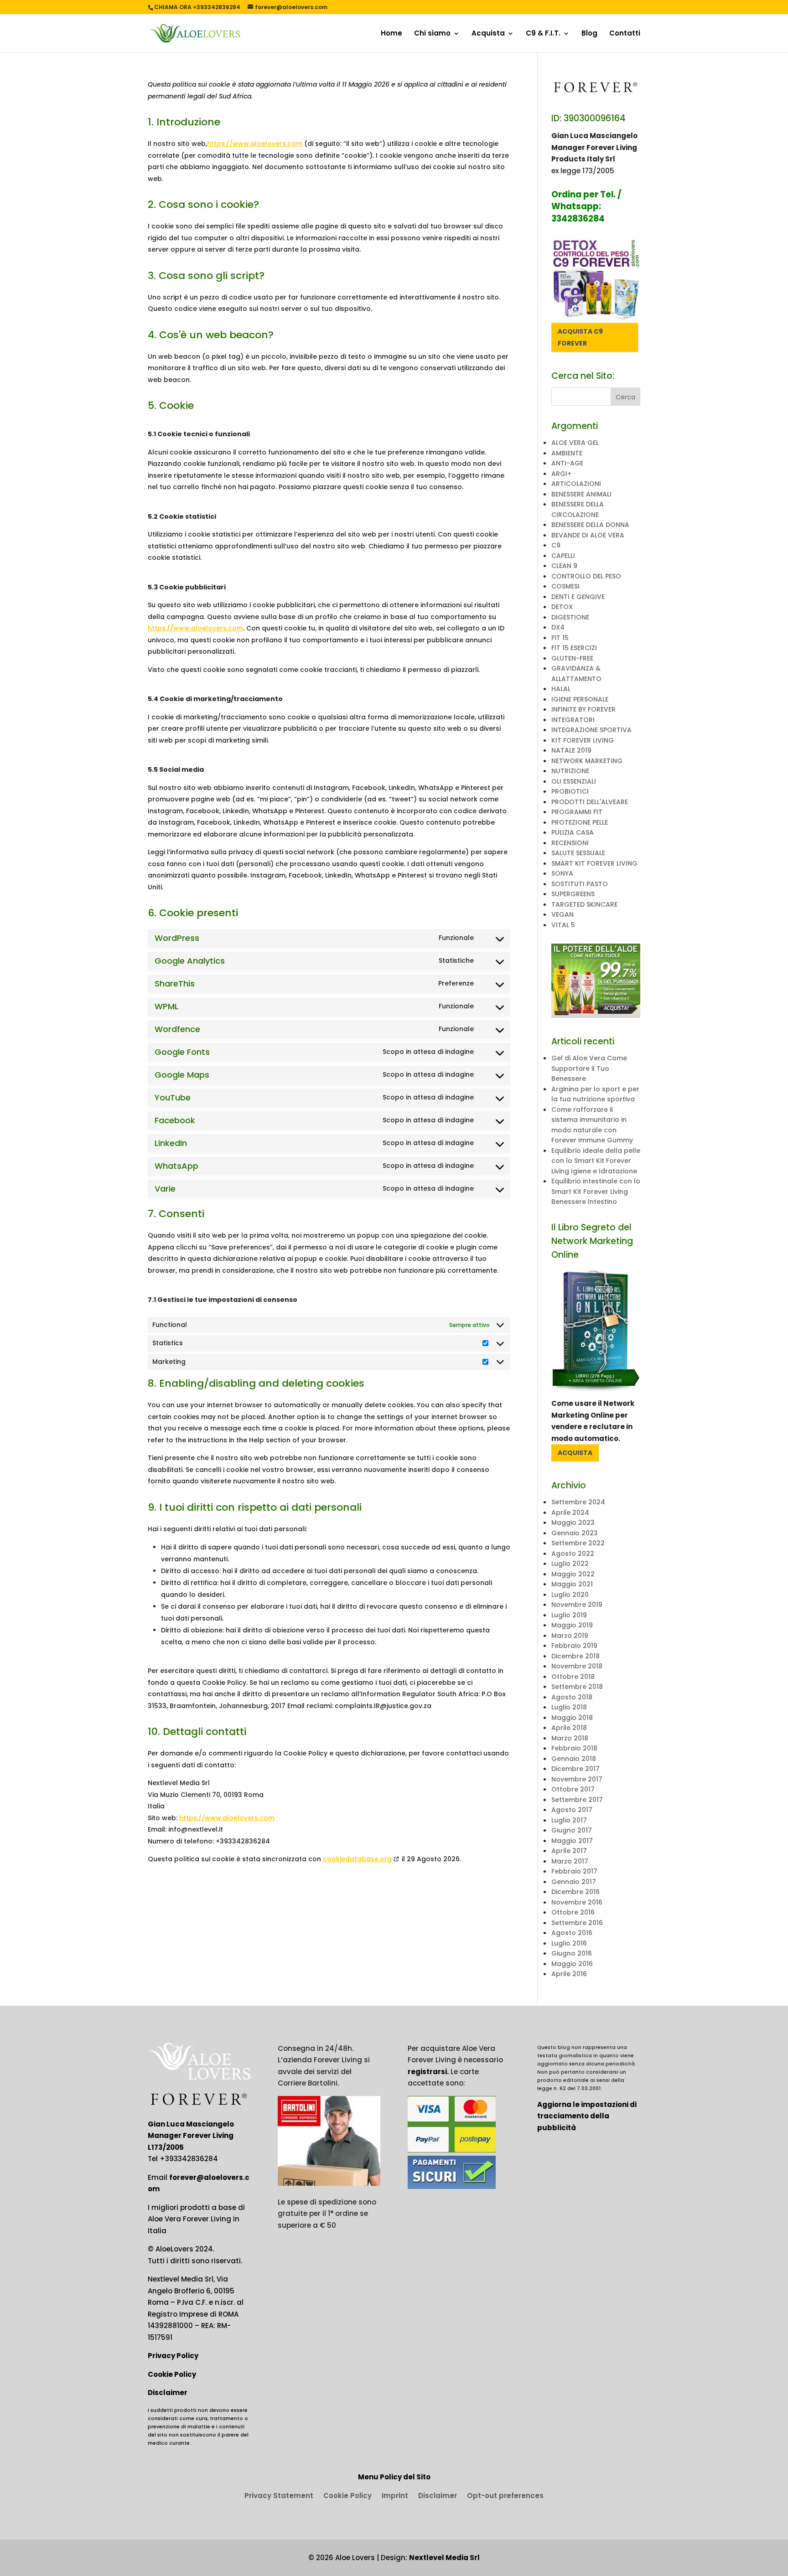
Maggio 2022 (573, 1574)
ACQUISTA (575, 1453)
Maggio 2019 (572, 1625)
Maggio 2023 (573, 1523)
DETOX (562, 607)
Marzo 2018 (570, 1738)
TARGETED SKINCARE (584, 904)
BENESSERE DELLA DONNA (590, 525)
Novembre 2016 (577, 1902)
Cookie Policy (172, 2374)
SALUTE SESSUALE (578, 853)
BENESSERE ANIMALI (581, 494)
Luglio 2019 (569, 1615)
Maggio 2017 (572, 1841)
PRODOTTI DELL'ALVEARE (590, 802)
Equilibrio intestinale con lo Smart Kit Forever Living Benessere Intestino (596, 1191)
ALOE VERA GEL (575, 443)
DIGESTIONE (570, 617)
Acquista (488, 34)
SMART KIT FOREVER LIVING (594, 863)
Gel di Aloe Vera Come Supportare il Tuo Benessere (589, 1068)
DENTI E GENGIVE (578, 597)
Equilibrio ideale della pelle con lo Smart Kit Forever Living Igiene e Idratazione (596, 1161)
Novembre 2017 (577, 1779)
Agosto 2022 (573, 1554)
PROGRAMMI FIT (577, 812)
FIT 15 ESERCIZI (574, 648)
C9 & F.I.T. (543, 34)
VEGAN (562, 914)
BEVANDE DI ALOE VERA (588, 535)
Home (391, 34)
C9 (556, 545)
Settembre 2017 (577, 1800)
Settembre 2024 (578, 1502)
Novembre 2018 (577, 1666)
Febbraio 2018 (574, 1748)
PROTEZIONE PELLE (580, 822)
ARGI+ (561, 474)
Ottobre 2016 (573, 1912)
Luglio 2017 (569, 1820)
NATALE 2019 (571, 750)
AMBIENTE (567, 453)
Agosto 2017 (572, 1810)
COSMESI (565, 586)
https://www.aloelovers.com (255, 144)
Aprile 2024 (570, 1513)
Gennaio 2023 (575, 1533)
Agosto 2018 (572, 1697)
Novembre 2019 (577, 1605)
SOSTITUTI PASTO (580, 884)
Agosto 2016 (572, 1933)
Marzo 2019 (570, 1636)
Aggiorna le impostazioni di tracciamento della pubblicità (587, 2116)
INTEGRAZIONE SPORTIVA (591, 730)
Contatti (625, 34)
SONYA (562, 873)
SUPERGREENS (573, 894)
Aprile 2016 (569, 1974)
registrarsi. (428, 2072)
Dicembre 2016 (575, 1892)
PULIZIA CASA (573, 832)
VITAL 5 (563, 925)
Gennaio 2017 (574, 1882)
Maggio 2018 (572, 1718)
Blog (589, 34)
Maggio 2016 (572, 1964)
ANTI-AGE (567, 463)
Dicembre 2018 (575, 1656)
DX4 (558, 627)
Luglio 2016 (569, 1943)
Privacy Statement (279, 2496)
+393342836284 (189, 2159)
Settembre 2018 (577, 1687)
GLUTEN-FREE (572, 658)
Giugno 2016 (572, 1953)
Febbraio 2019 (574, 1646)
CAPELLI (563, 556)
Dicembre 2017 (575, 1769)
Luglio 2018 (569, 1707)
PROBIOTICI (570, 791)
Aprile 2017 (569, 1851)
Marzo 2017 (570, 1861)
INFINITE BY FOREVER (583, 709)
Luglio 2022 (570, 1564)
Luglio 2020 (570, 1595)
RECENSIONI (570, 843)
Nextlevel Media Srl (444, 2558)
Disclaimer (168, 2393)
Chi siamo (432, 34)
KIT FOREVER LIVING (583, 740)
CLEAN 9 (564, 566)
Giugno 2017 (572, 1830)
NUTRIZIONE (570, 771)
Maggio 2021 (572, 1584)
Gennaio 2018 (574, 1759)
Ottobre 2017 (573, 1789)
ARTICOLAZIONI (576, 484)
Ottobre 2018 (573, 1677)
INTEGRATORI (573, 720)
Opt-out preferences (505, 2496)
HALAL (561, 689)
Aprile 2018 (569, 1728)
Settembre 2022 (578, 1543)
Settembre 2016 (577, 1923)
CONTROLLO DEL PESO (586, 576)
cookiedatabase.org (357, 1859)
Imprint (395, 2496)
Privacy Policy (173, 2356)
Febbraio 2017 (574, 1871)
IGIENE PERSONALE (580, 699)
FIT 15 (560, 638)
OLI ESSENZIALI (574, 781)
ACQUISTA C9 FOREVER (580, 337)
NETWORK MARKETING (587, 761)
